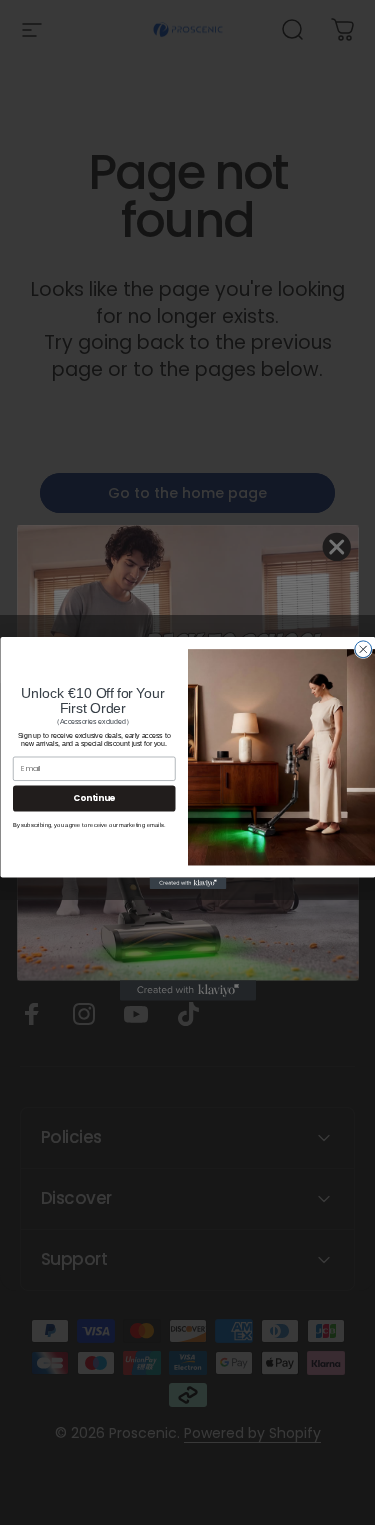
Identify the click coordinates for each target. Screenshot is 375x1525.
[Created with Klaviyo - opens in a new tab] (187, 883)
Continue (94, 798)
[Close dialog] (362, 648)
